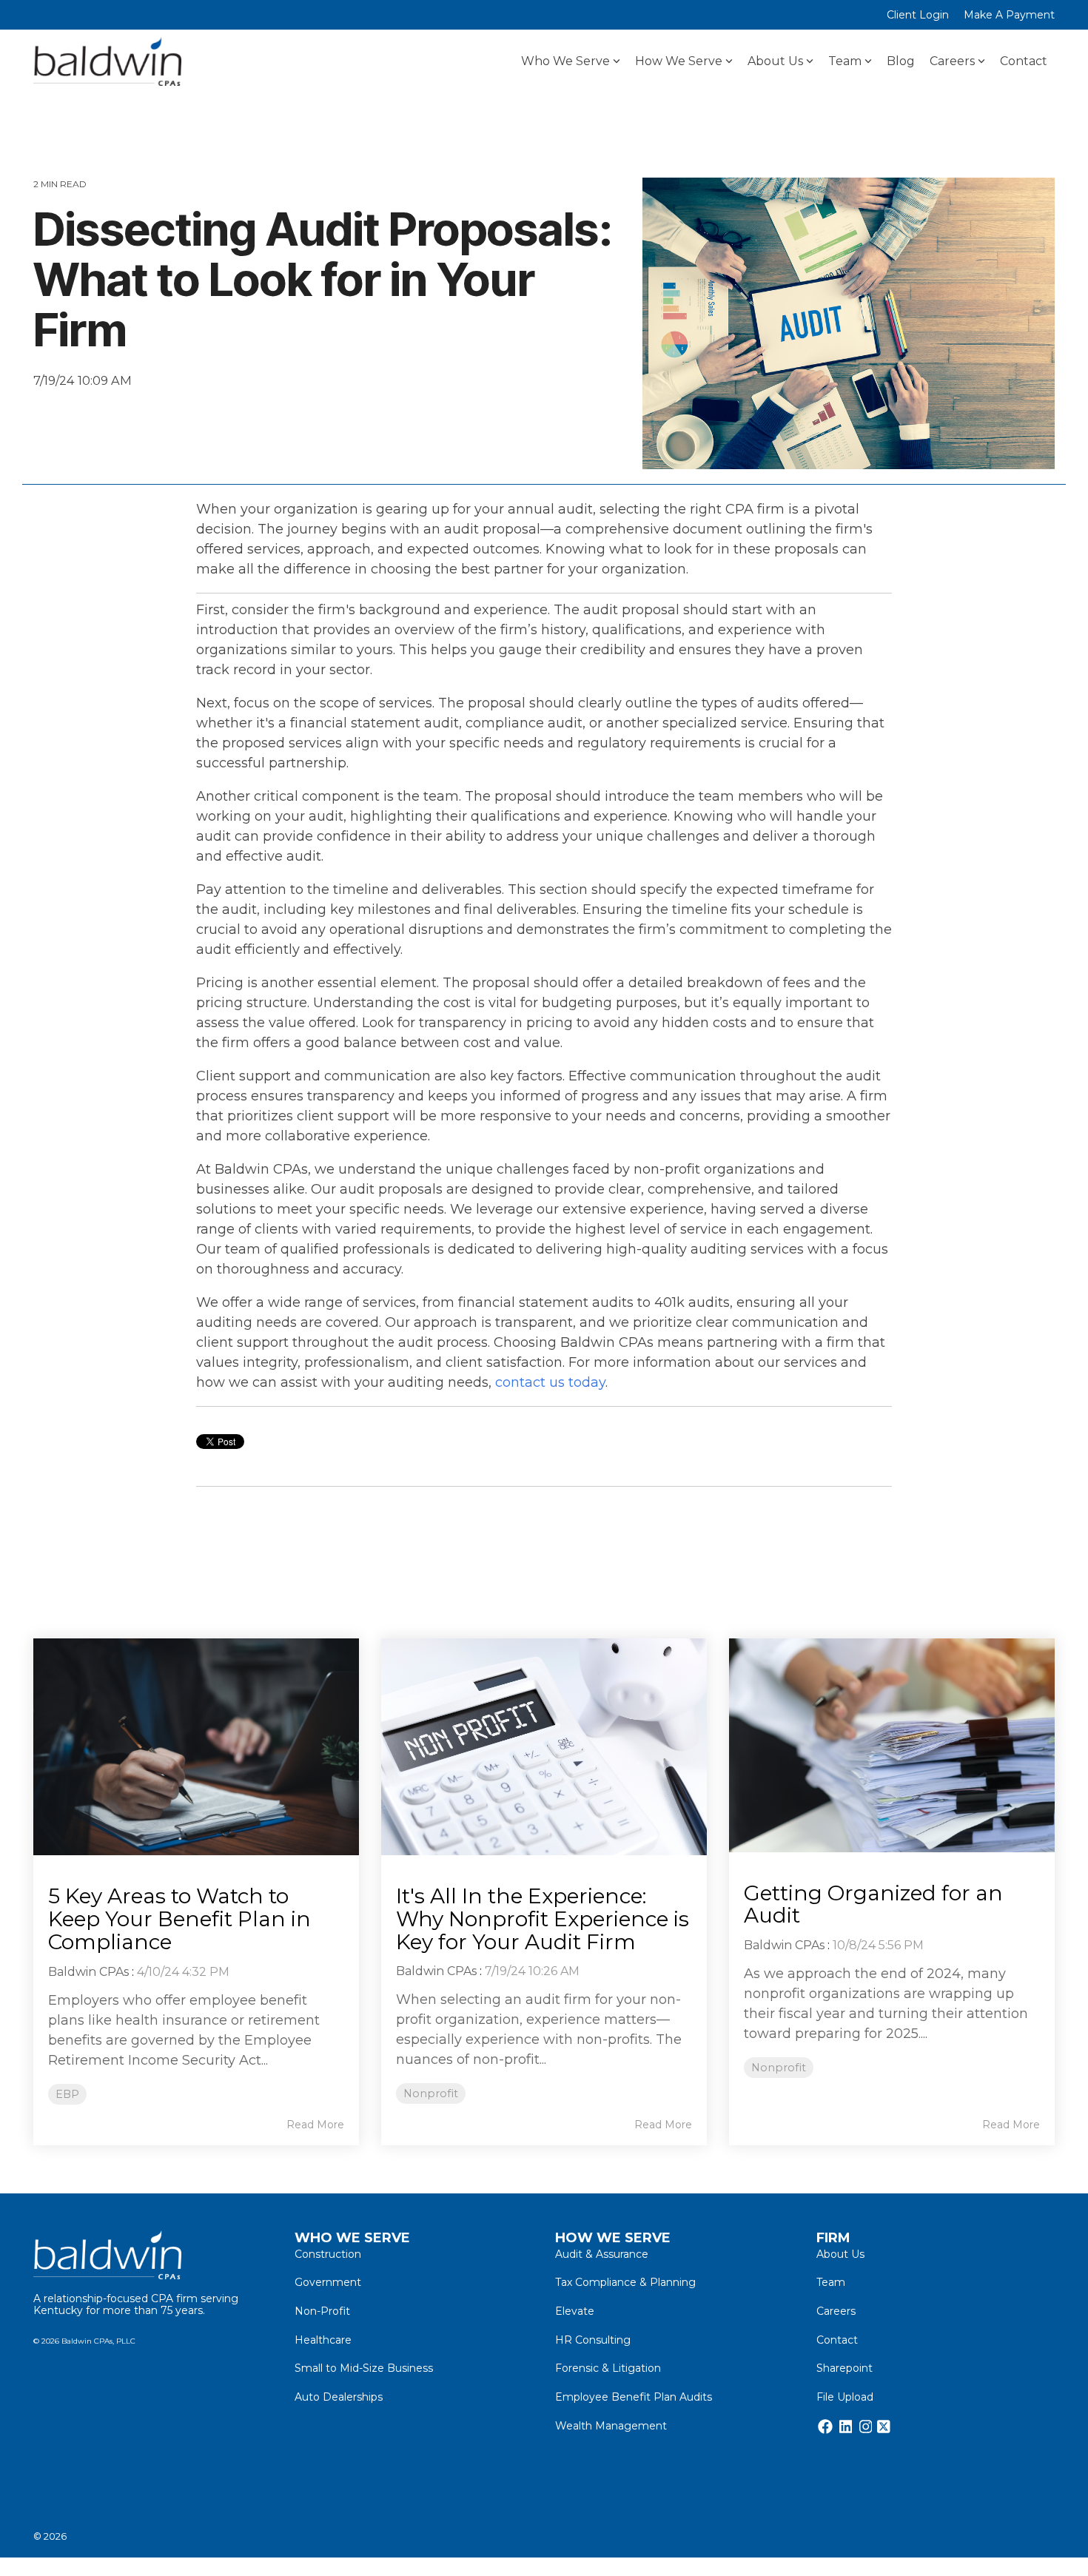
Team (845, 61)
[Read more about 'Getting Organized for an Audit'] (892, 1745)
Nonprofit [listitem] (431, 2094)
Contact (1024, 61)
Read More (315, 2125)
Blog (901, 61)
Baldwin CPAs (88, 1972)
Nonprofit (68, 415)
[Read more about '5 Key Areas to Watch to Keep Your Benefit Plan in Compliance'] (196, 1747)
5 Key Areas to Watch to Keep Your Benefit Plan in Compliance (179, 1919)
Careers (952, 61)
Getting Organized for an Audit (873, 1904)
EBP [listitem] (67, 2094)
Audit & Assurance (602, 2254)
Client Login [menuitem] (918, 15)
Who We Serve (565, 61)
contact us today (550, 1382)
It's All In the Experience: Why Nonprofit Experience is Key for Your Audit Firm (543, 1919)
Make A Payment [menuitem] (1009, 15)
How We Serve (679, 61)
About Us (775, 61)
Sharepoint (844, 2368)
